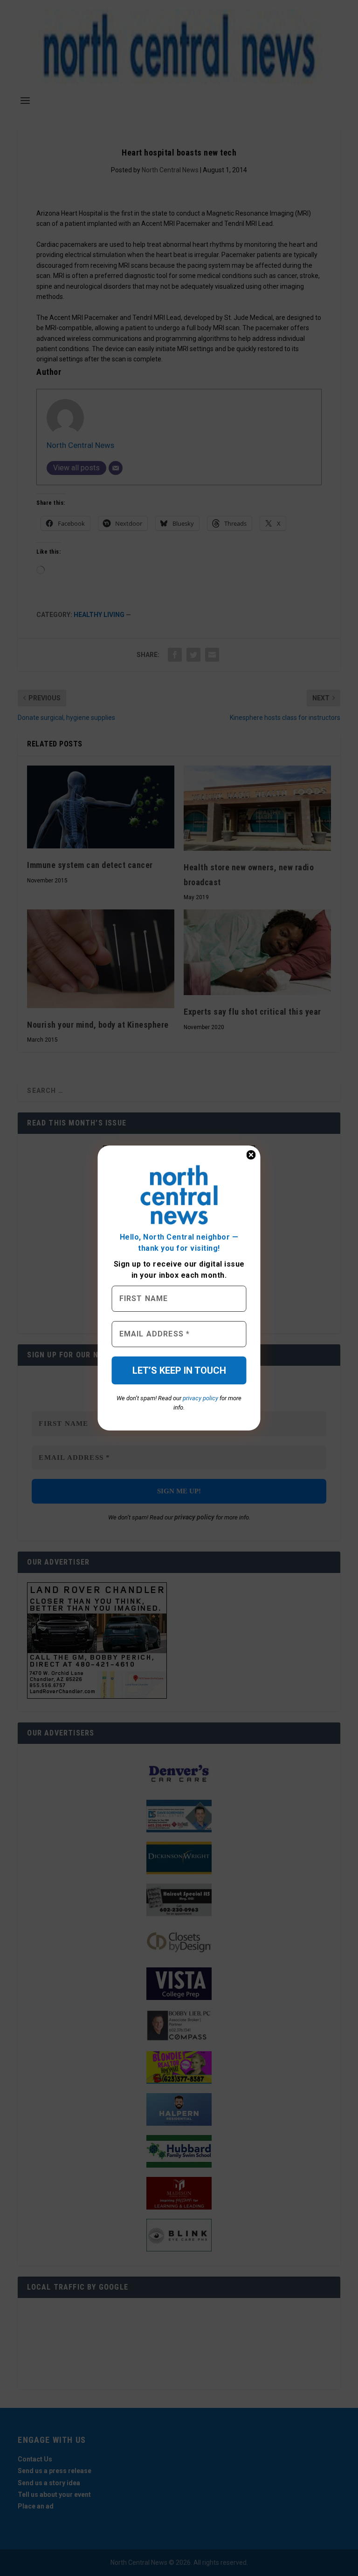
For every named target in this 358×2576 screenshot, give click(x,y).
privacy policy (200, 1398)
